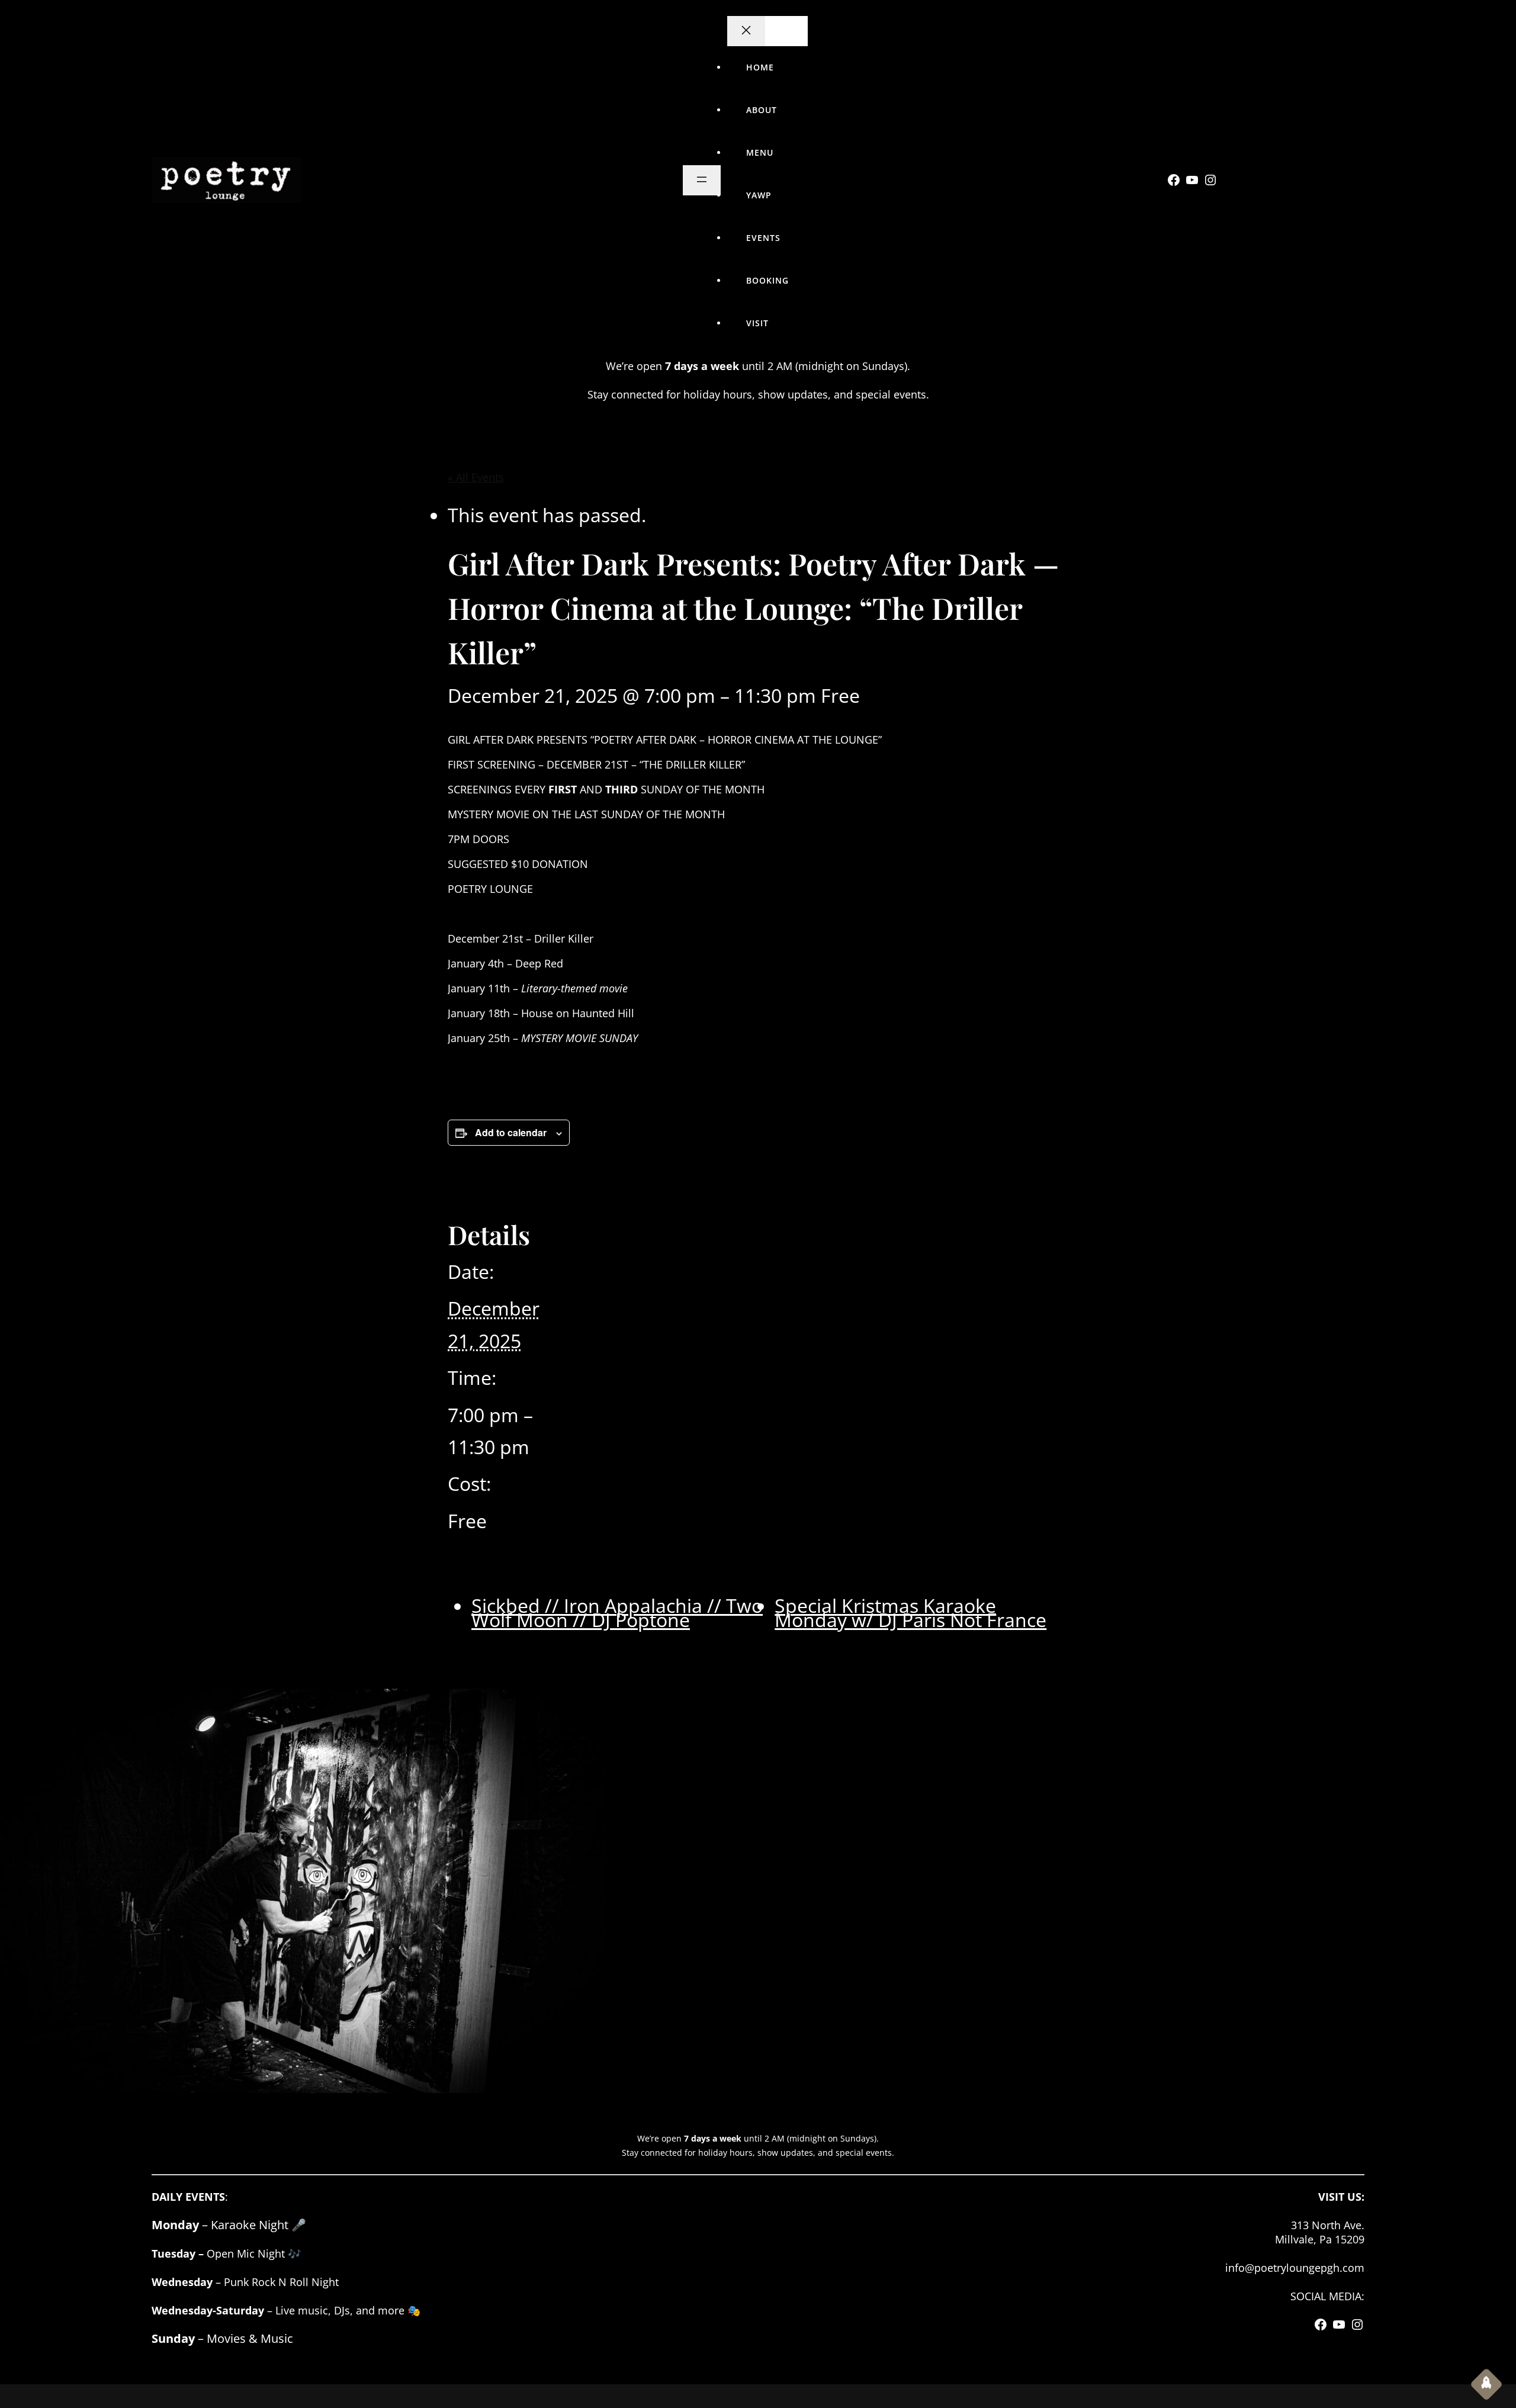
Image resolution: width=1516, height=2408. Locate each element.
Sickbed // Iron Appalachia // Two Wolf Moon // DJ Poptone (617, 1613)
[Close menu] (746, 31)
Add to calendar (511, 1132)
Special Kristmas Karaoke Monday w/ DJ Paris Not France (910, 1613)
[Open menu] (702, 180)
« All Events (476, 477)
